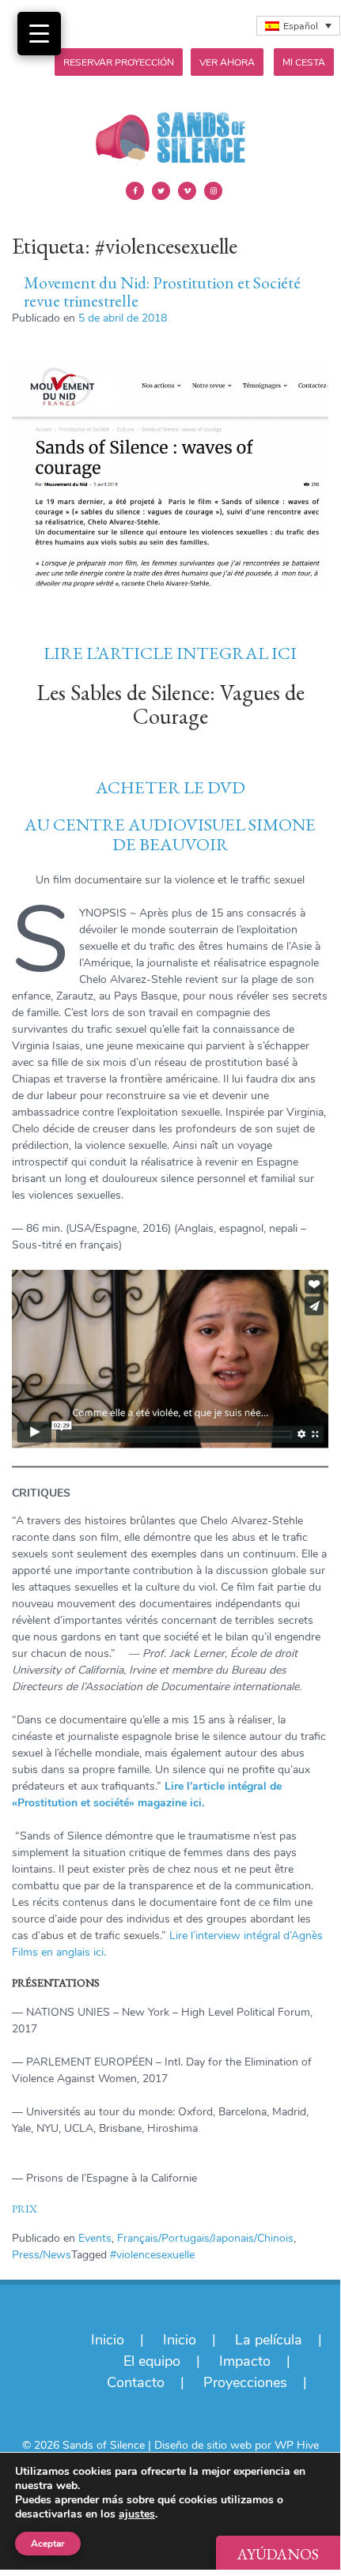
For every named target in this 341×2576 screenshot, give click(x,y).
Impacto (245, 2361)
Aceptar (48, 2544)
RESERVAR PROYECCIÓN (119, 62)
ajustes (137, 2514)
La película (269, 2340)
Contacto (136, 2382)
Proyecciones (245, 2382)
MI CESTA (304, 62)
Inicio (108, 2340)
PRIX (25, 2209)
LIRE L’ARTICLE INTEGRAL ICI (170, 653)
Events (95, 2238)
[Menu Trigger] (39, 34)
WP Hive (297, 2445)
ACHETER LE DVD (170, 787)
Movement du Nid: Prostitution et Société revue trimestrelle (162, 292)
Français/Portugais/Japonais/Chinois (205, 2238)
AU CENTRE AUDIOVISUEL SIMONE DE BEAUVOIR (170, 834)
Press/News (42, 2255)
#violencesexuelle (152, 2255)
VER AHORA (227, 62)
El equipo (152, 2361)
